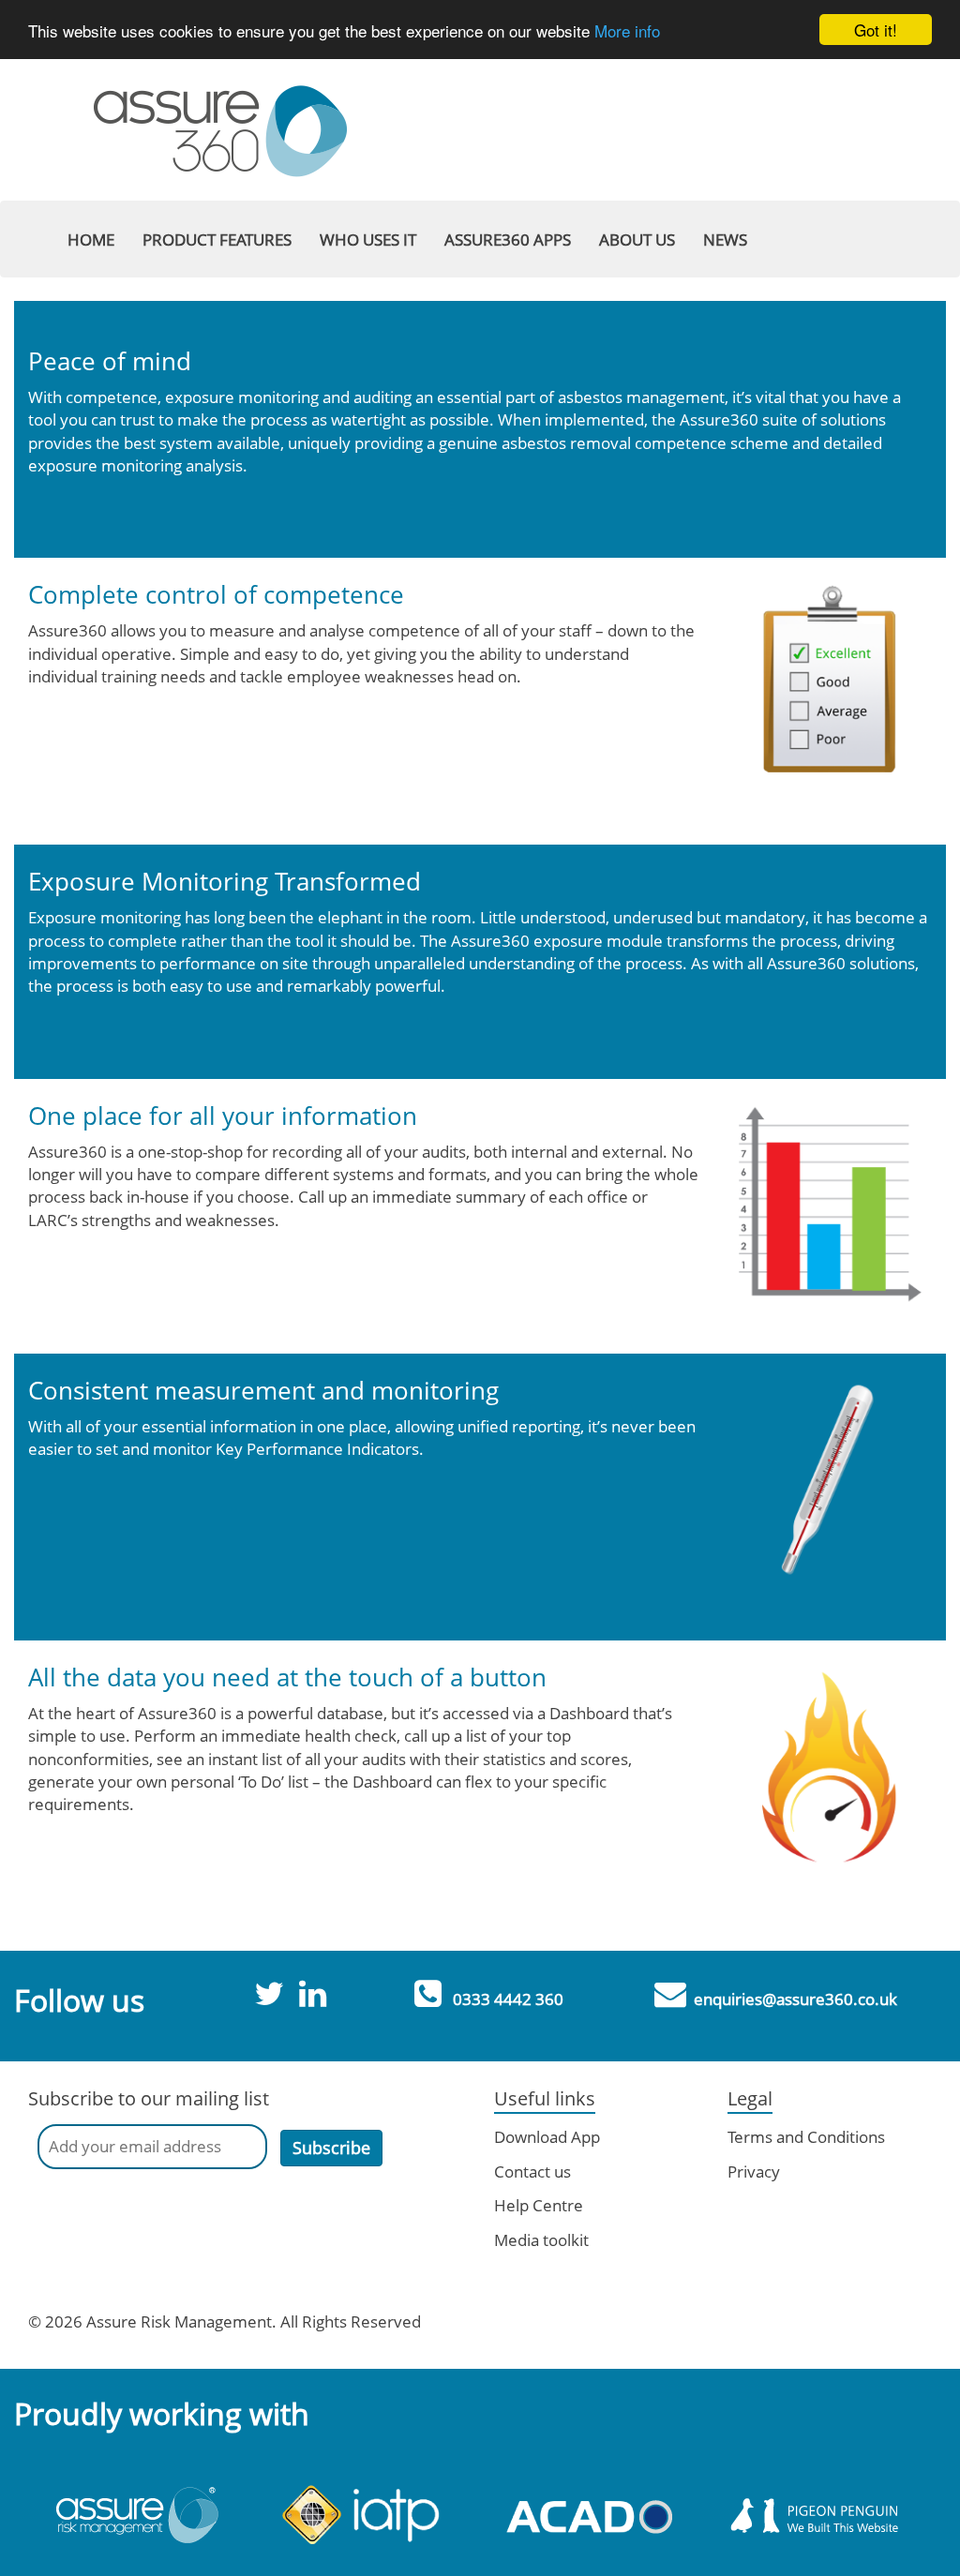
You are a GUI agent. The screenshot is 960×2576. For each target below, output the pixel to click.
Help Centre (539, 2205)
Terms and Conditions (806, 2137)
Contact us (532, 2172)
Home (91, 240)
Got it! (876, 30)
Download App (547, 2137)
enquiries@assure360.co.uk (795, 1999)
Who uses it (368, 240)
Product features (217, 240)
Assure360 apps (508, 240)
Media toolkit (541, 2240)
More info (627, 30)
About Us (637, 240)
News (725, 240)
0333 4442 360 (508, 1999)
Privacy (754, 2172)
